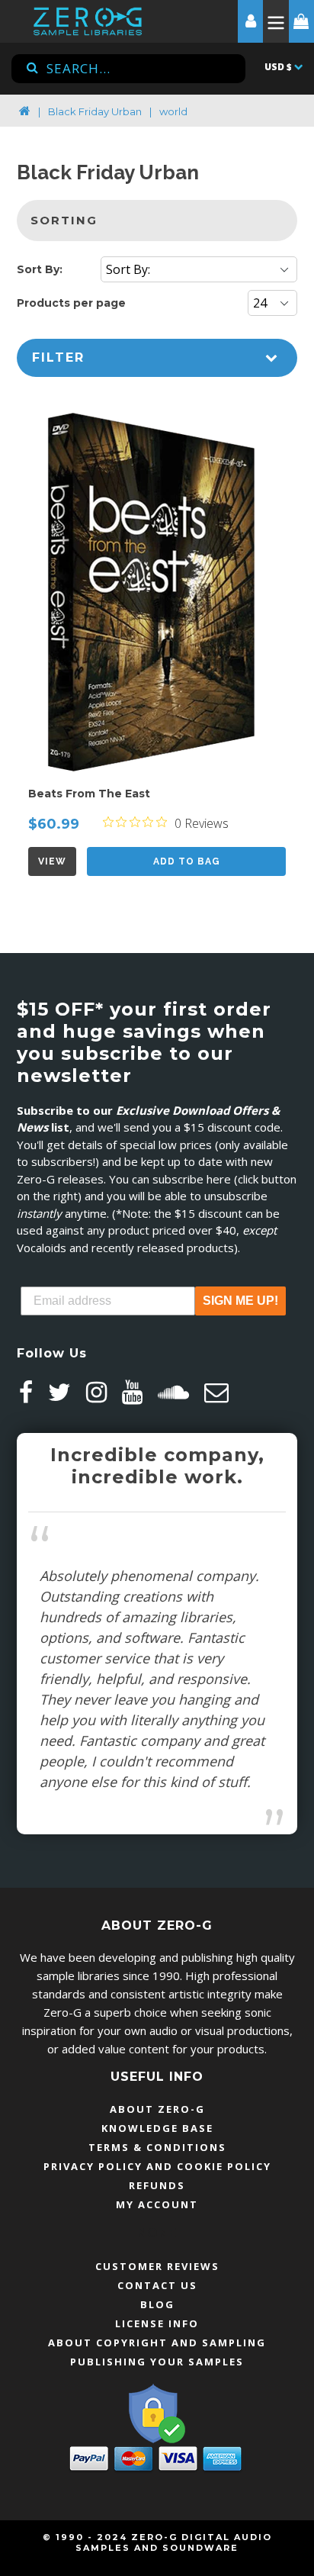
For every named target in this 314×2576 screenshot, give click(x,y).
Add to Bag (187, 861)
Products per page (71, 303)
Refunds (157, 2185)
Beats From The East (89, 794)
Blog (157, 2304)
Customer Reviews (157, 2266)
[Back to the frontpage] (25, 111)
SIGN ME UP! (240, 1301)
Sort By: (40, 269)
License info (157, 2323)
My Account (157, 2204)
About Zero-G (157, 2109)
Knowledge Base (157, 2128)
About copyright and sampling (157, 2343)
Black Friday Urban (95, 111)
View (52, 861)
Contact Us (157, 2285)
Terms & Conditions (157, 2147)
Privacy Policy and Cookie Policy (157, 2166)
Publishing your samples (157, 2362)
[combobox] (128, 69)
